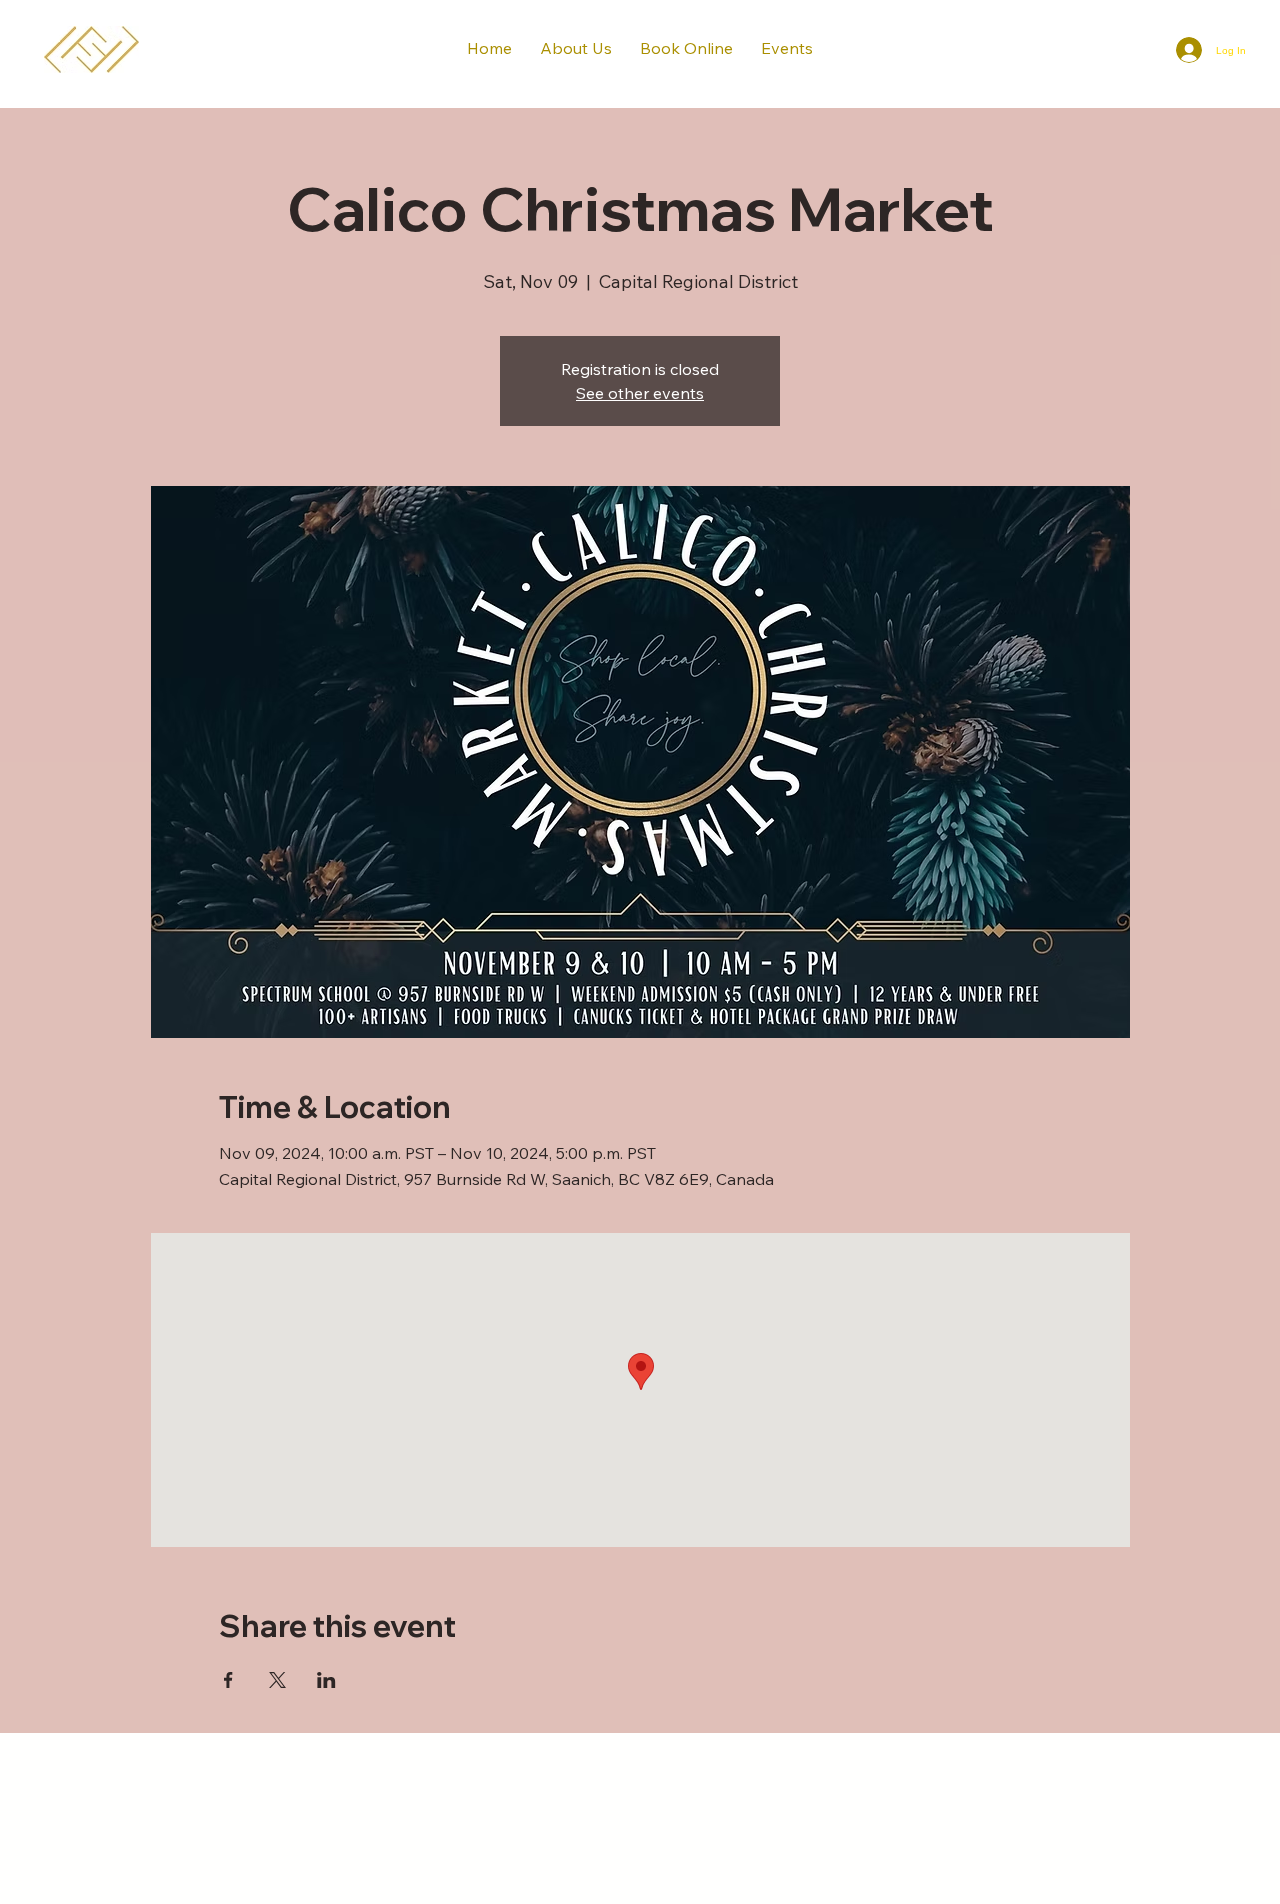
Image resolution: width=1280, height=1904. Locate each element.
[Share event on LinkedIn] (326, 1680)
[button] (686, 48)
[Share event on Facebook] (228, 1680)
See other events (640, 393)
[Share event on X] (277, 1680)
